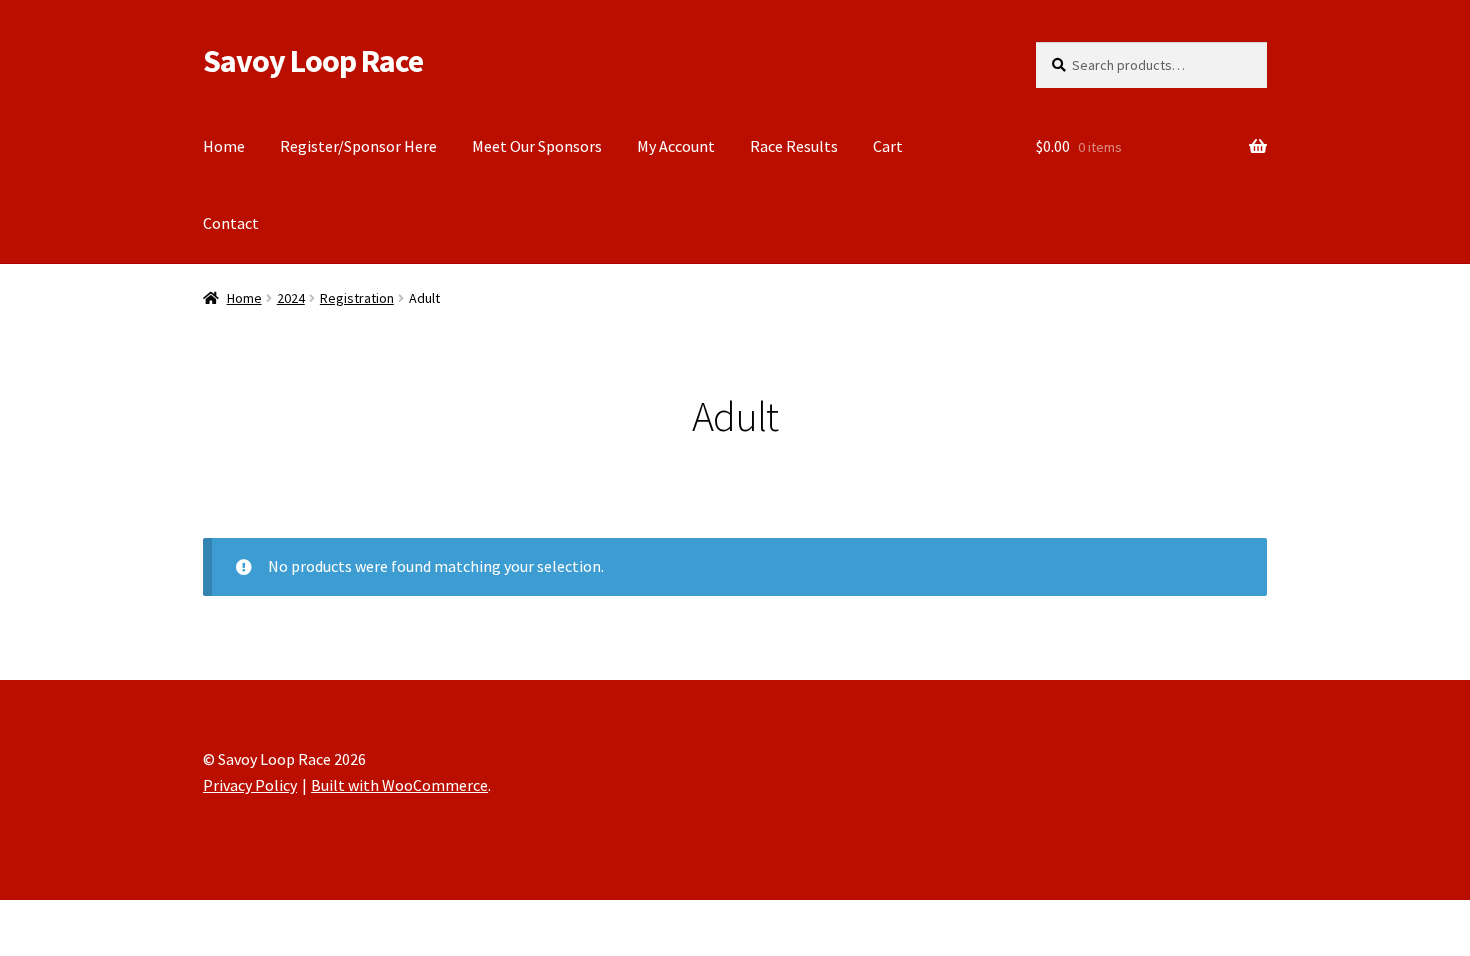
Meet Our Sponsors (537, 146)
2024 (291, 298)
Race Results (794, 146)
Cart (888, 146)
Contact (231, 223)
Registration (357, 298)
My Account (676, 146)
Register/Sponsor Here (358, 146)
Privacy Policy (250, 785)
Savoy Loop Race (313, 61)
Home (224, 146)
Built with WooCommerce (399, 785)
